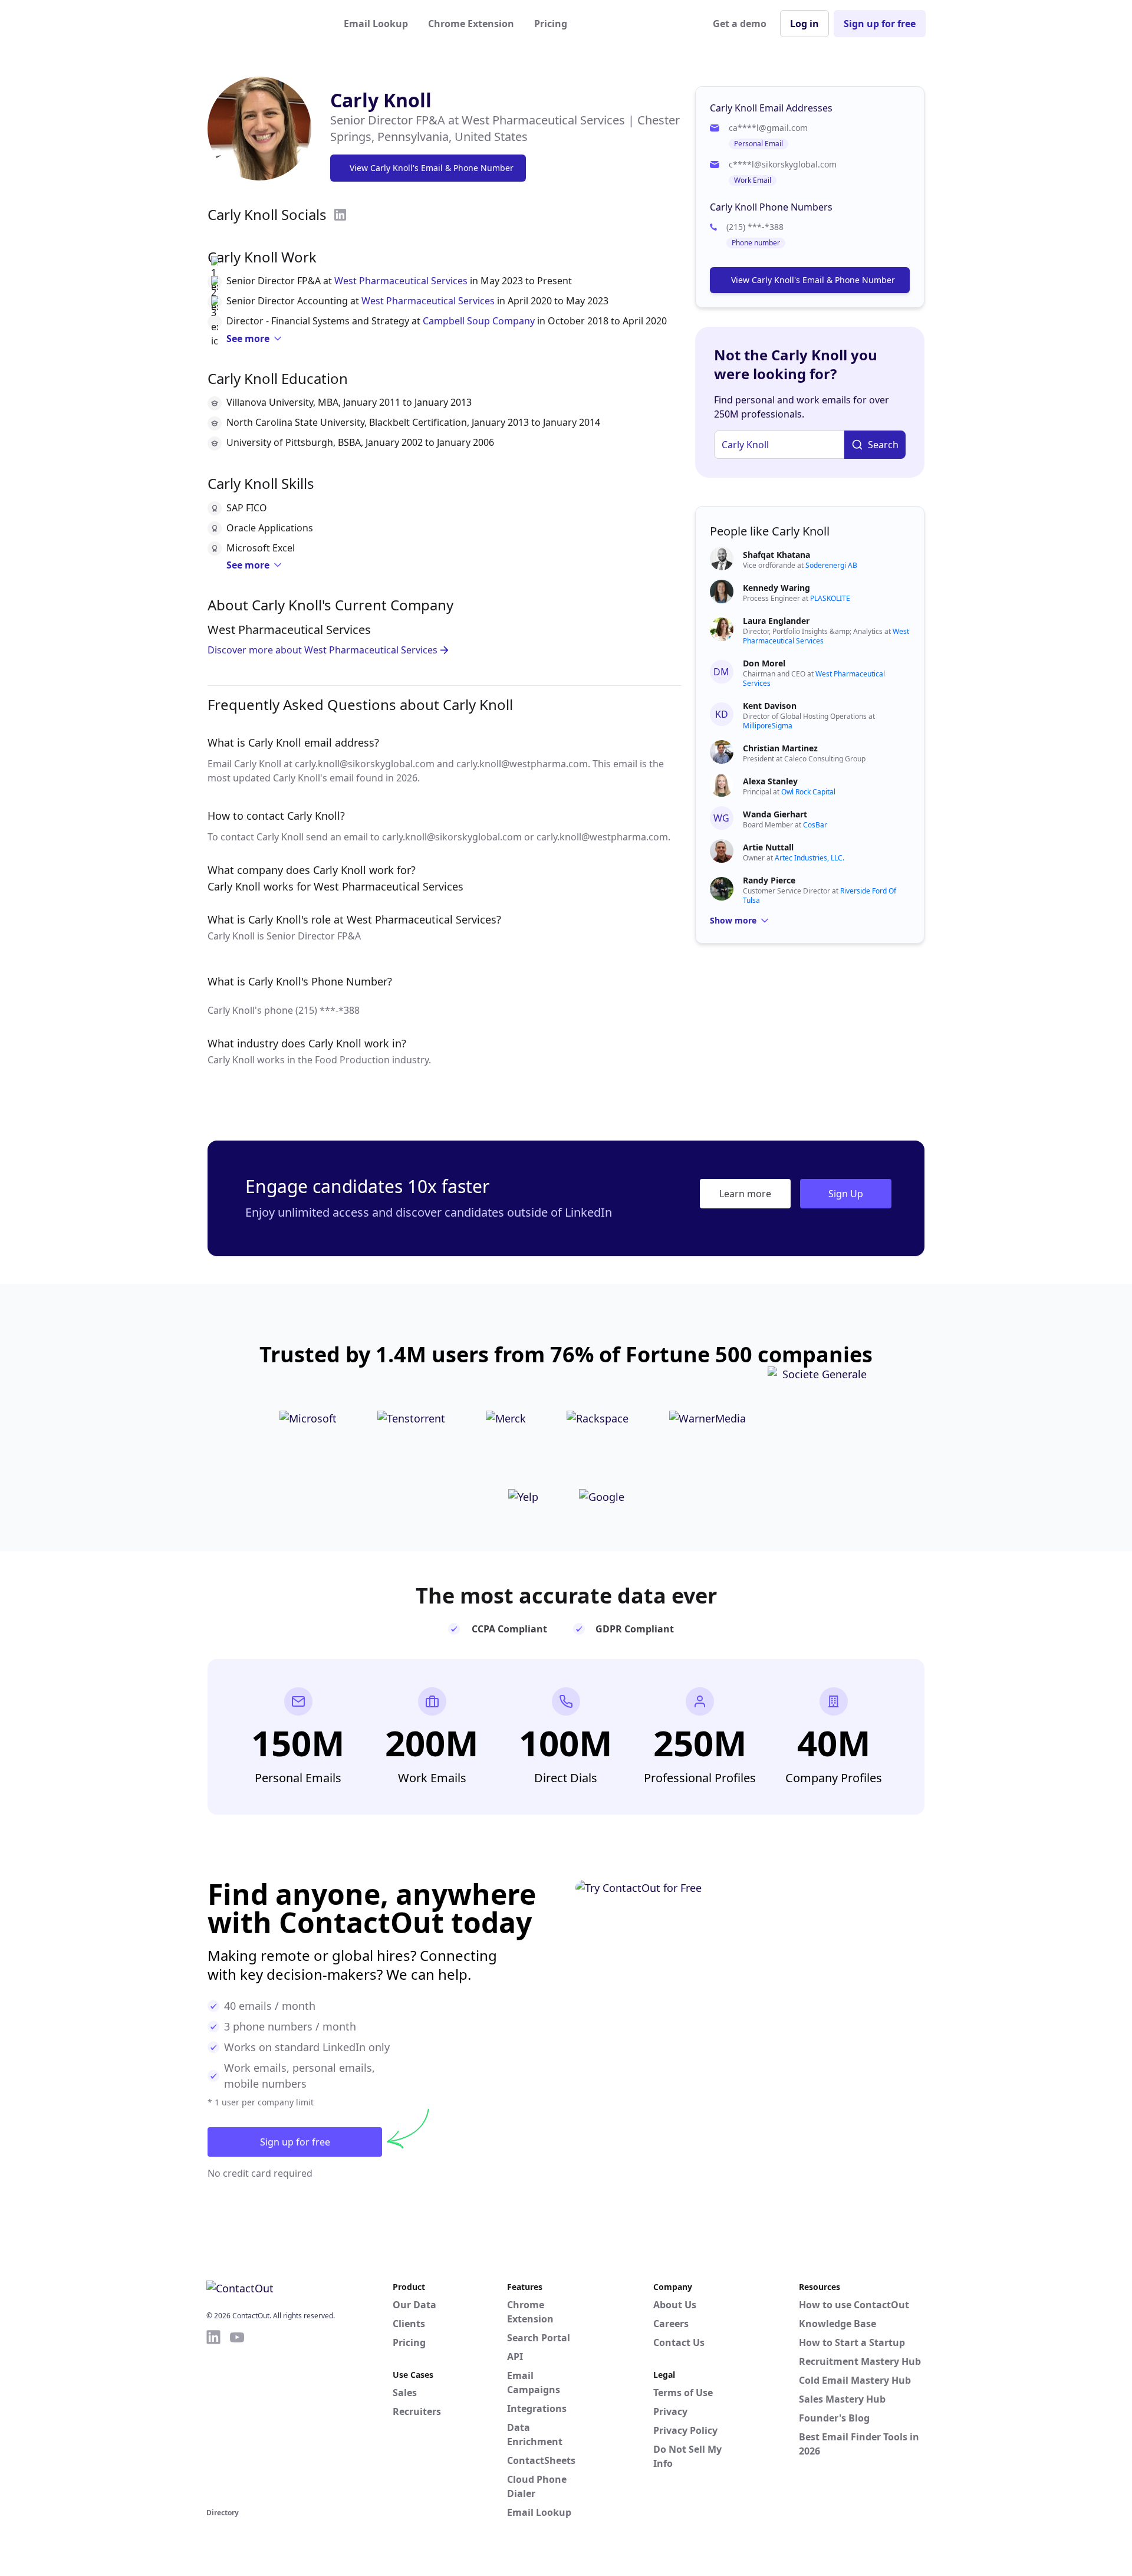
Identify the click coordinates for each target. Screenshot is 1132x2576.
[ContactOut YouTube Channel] (237, 2417)
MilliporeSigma (768, 726)
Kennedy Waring (776, 588)
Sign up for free (880, 24)
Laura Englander (776, 621)
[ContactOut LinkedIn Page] (213, 2417)
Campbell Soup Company (479, 321)
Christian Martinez (780, 748)
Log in (804, 24)
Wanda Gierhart (775, 814)
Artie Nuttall (768, 847)
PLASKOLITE (830, 598)
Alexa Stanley (770, 781)
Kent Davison (770, 706)
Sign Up (846, 1194)
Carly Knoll (381, 100)
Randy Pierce (769, 880)
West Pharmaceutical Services (401, 281)
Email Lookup (376, 24)
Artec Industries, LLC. (809, 858)
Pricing (551, 24)
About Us (675, 2305)
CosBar (815, 825)
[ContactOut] (264, 24)
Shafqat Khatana (776, 555)
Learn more (745, 1194)
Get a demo (740, 24)
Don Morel (764, 663)
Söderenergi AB (831, 565)
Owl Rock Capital (808, 792)
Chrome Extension (471, 24)
